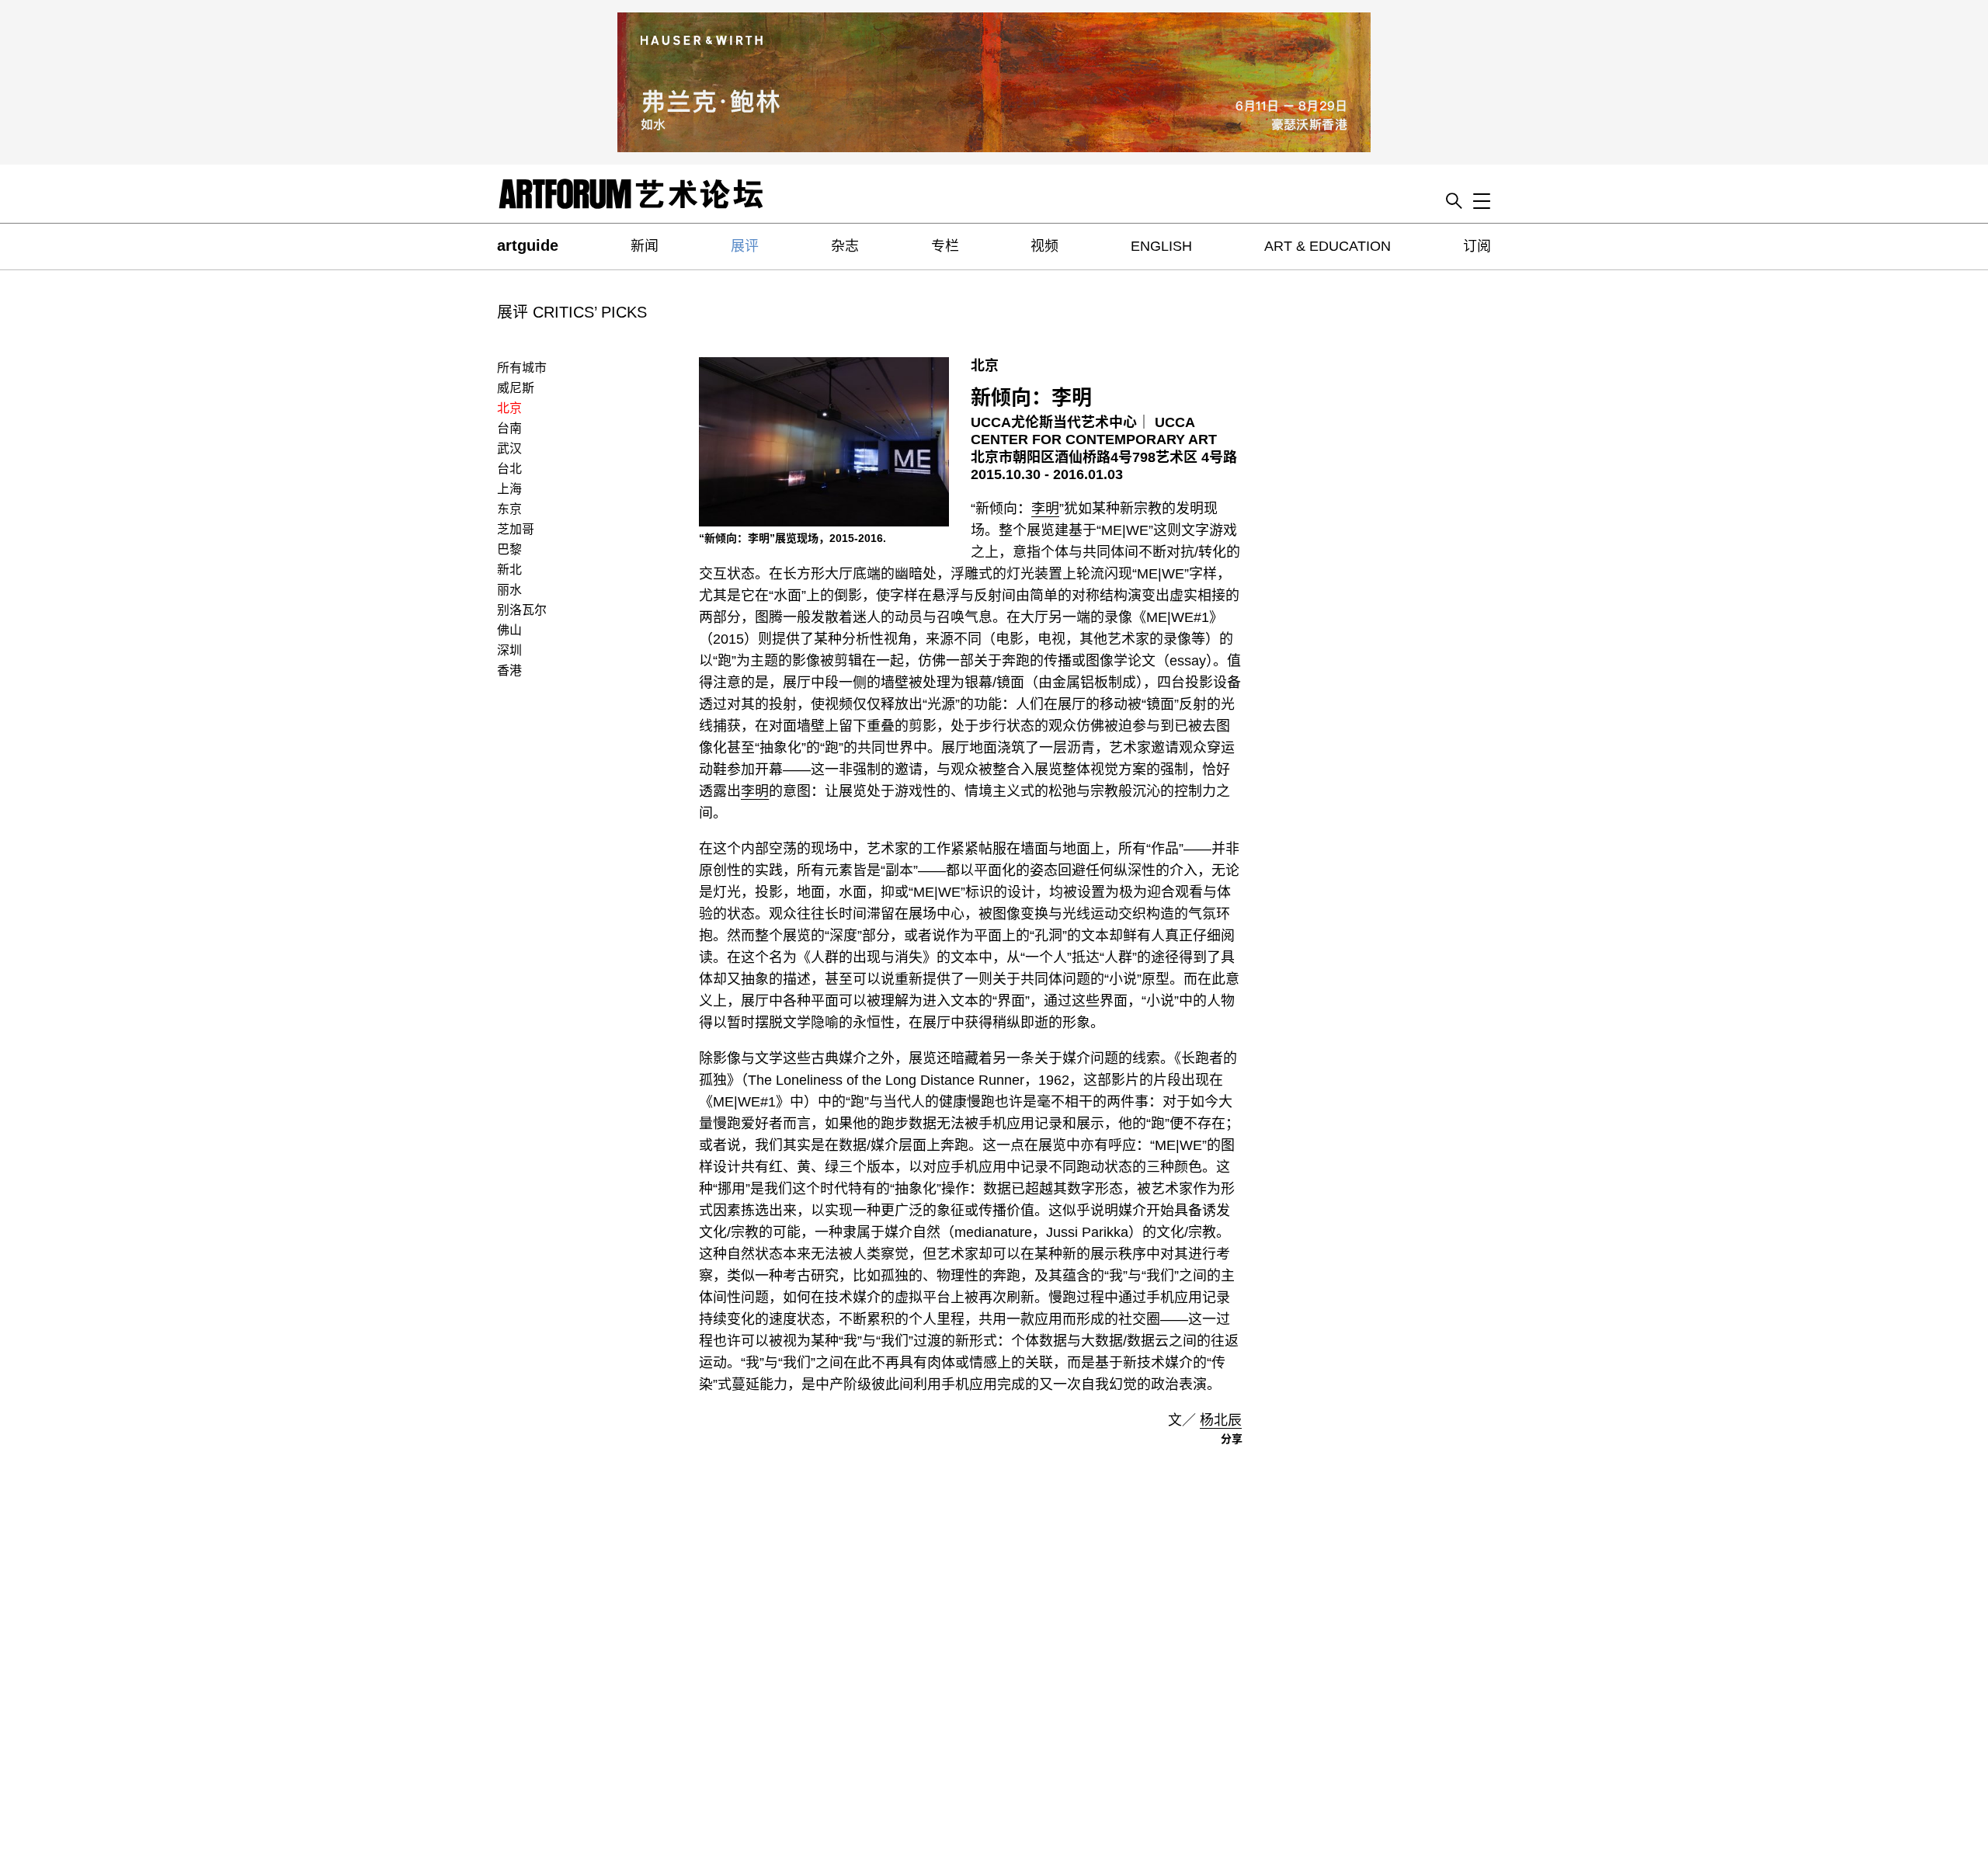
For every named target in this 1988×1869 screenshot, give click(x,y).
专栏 (945, 246)
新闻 (645, 246)
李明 (1045, 509)
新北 (509, 570)
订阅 (1477, 246)
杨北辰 (1221, 1420)
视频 (1044, 246)
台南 (509, 428)
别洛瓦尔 (522, 610)
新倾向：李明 (1031, 398)
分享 (1232, 1439)
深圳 (509, 650)
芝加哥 (516, 529)
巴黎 (509, 549)
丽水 (509, 590)
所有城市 (522, 368)
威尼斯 (516, 388)
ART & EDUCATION (1328, 246)
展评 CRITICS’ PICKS (572, 312)
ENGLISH (1161, 246)
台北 (509, 469)
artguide (528, 245)
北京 (509, 408)
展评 (745, 246)
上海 (509, 489)
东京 (509, 509)
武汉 (509, 448)
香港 (509, 670)
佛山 (509, 630)
